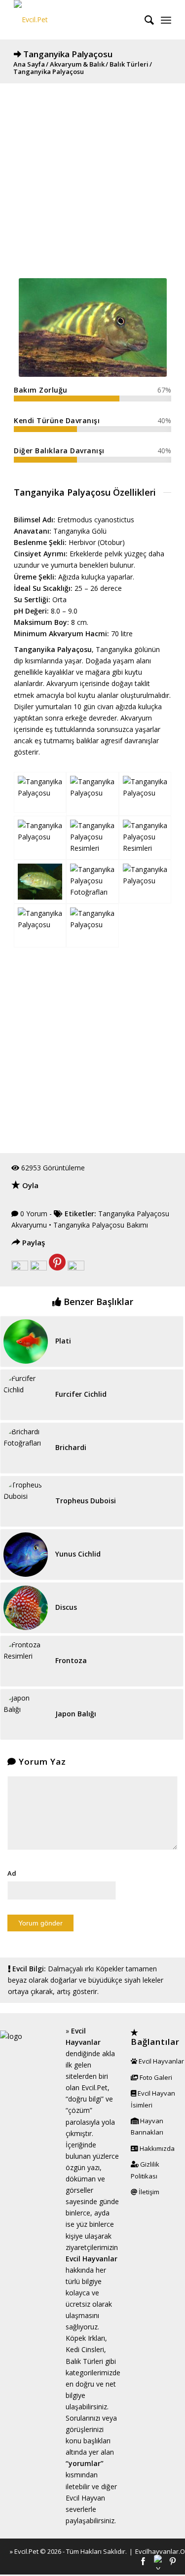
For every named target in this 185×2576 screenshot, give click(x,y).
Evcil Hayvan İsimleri (153, 2099)
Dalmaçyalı (65, 1969)
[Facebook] (143, 2562)
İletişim (148, 2192)
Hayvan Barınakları (147, 2126)
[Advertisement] (92, 176)
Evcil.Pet (26, 2551)
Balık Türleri (129, 64)
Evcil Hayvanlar (161, 2061)
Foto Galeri (155, 2077)
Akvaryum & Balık (77, 64)
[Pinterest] (173, 2562)
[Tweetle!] (38, 1268)
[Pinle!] (57, 1268)
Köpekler (110, 1969)
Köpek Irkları (85, 2338)
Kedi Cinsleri (85, 2349)
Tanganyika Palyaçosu (68, 54)
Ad (12, 1873)
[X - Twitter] (158, 2562)
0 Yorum (34, 1214)
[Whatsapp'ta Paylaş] (76, 1268)
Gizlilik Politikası (145, 2170)
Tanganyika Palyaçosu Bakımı (101, 1225)
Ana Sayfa (29, 64)
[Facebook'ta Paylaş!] (20, 1268)
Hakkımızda (156, 2148)
